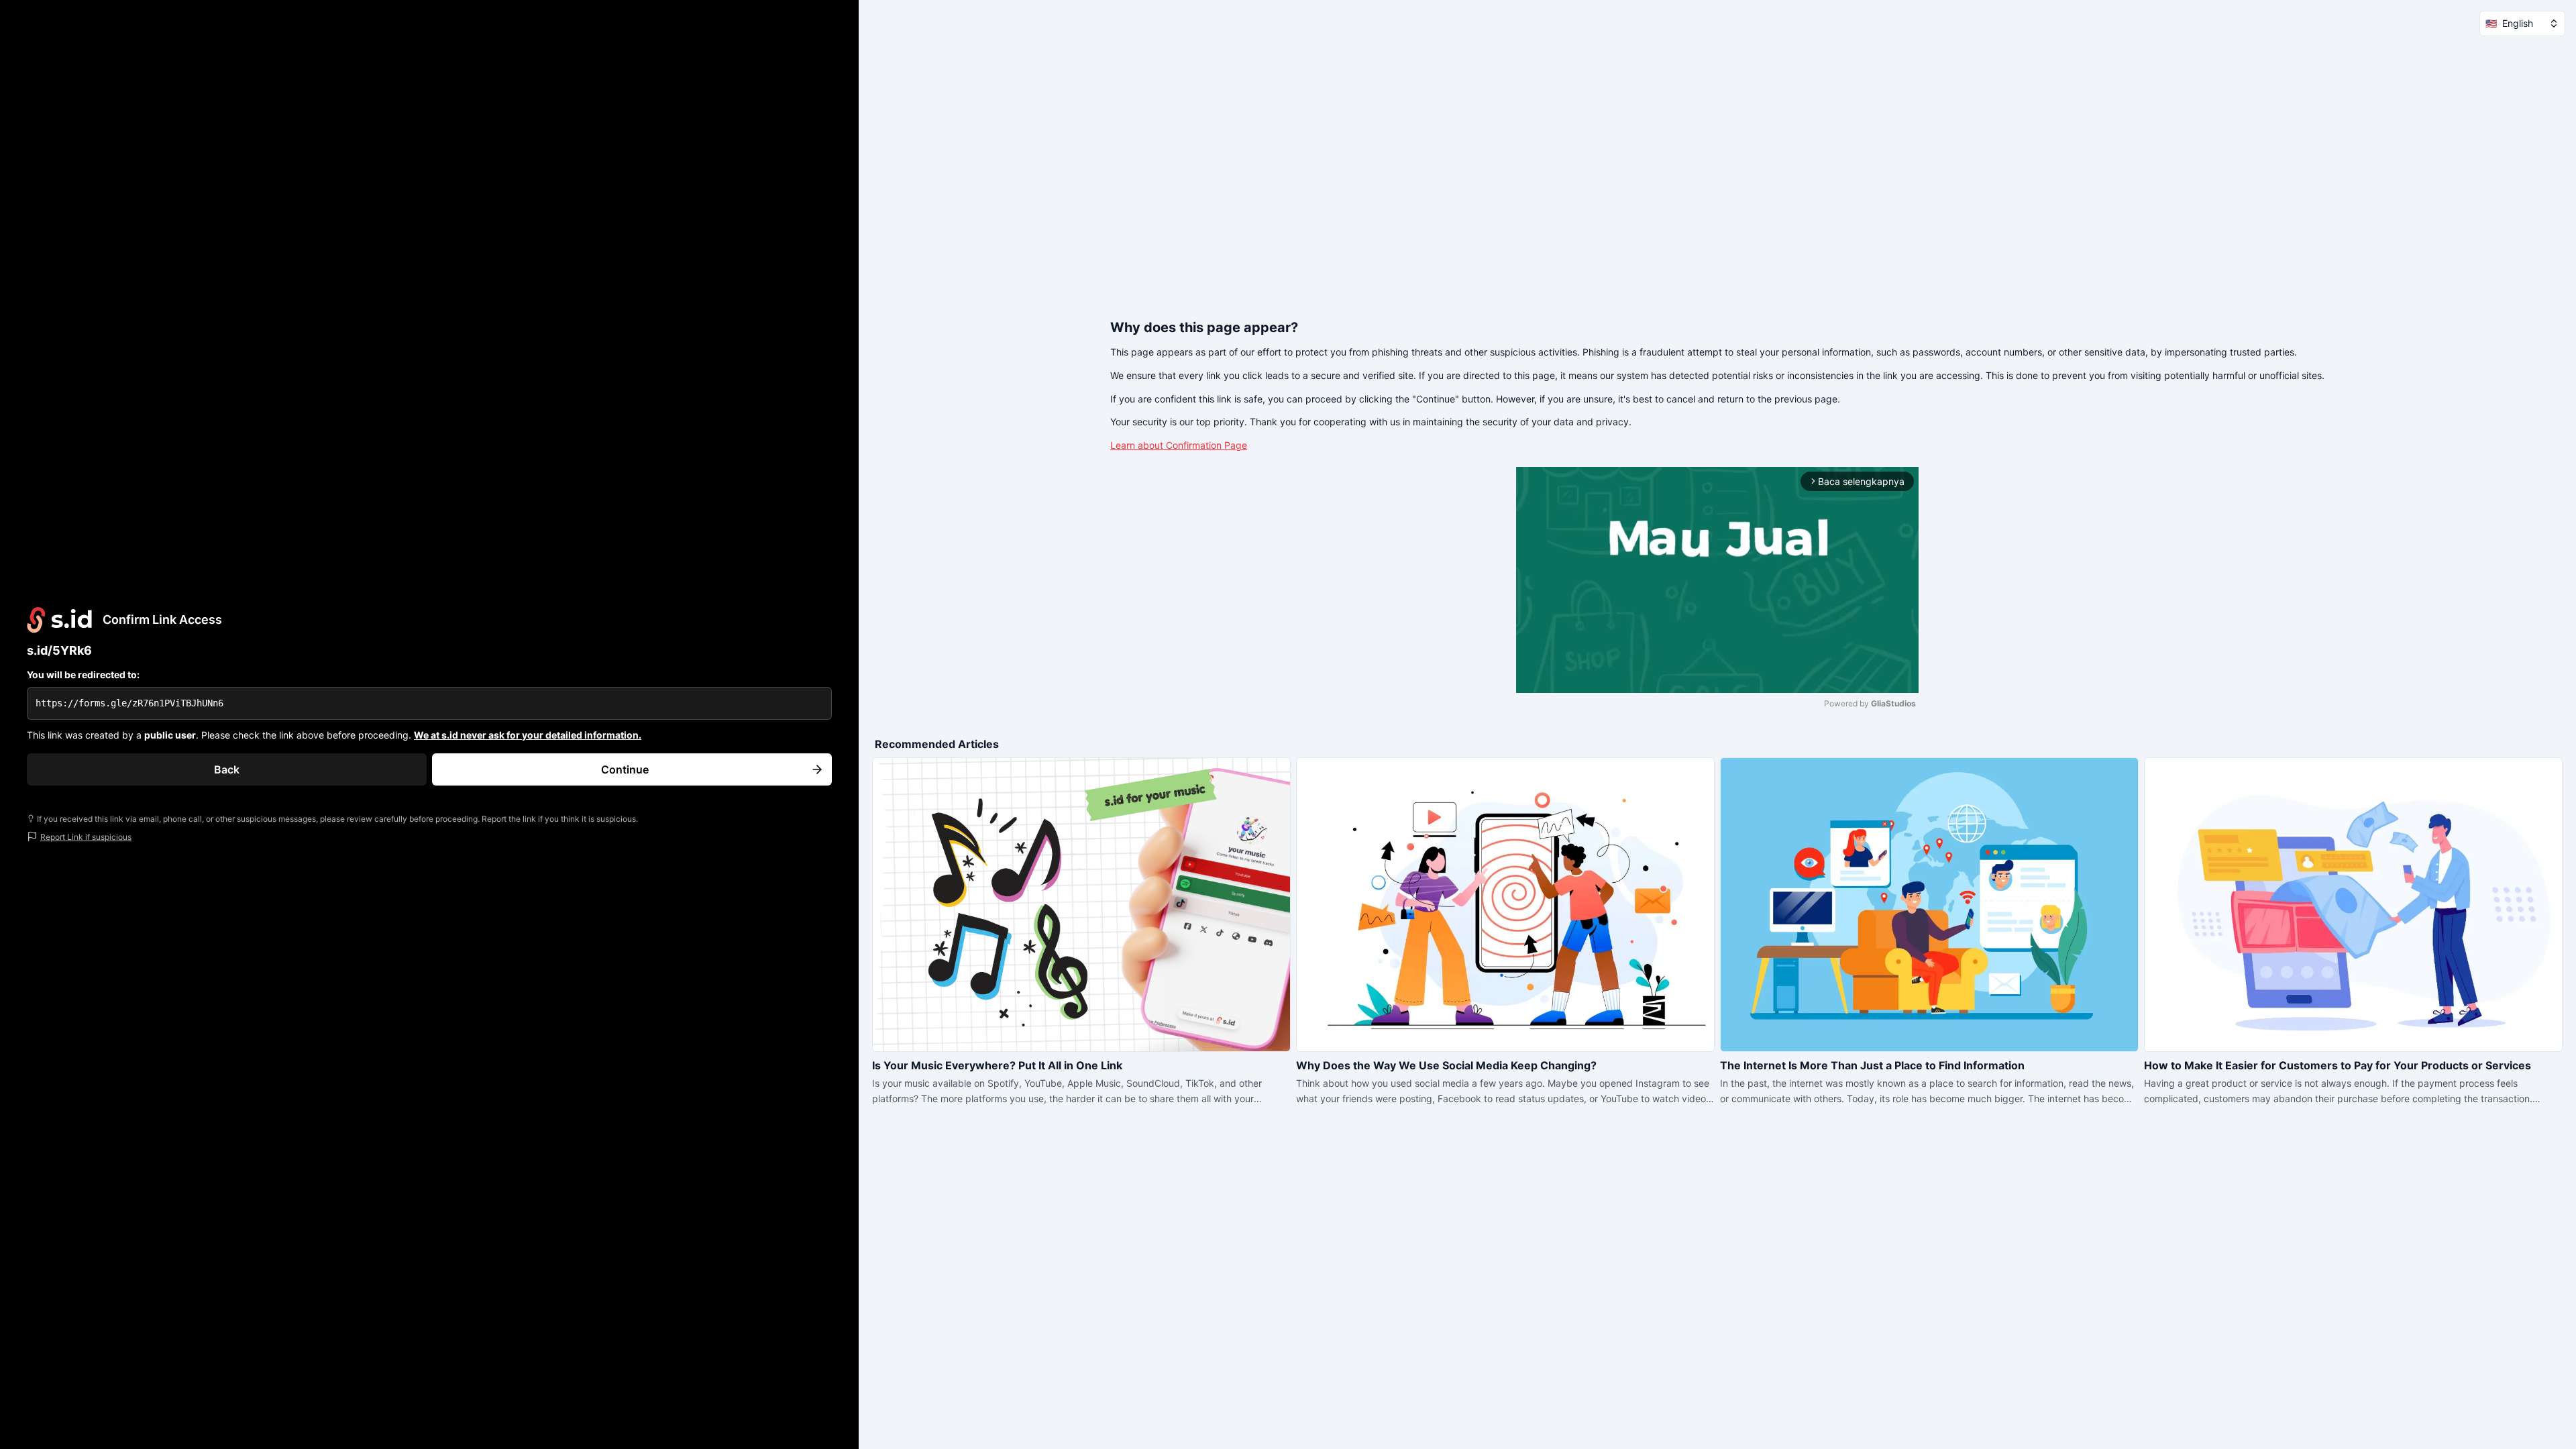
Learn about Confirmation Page (1179, 445)
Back (227, 769)
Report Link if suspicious (86, 837)
